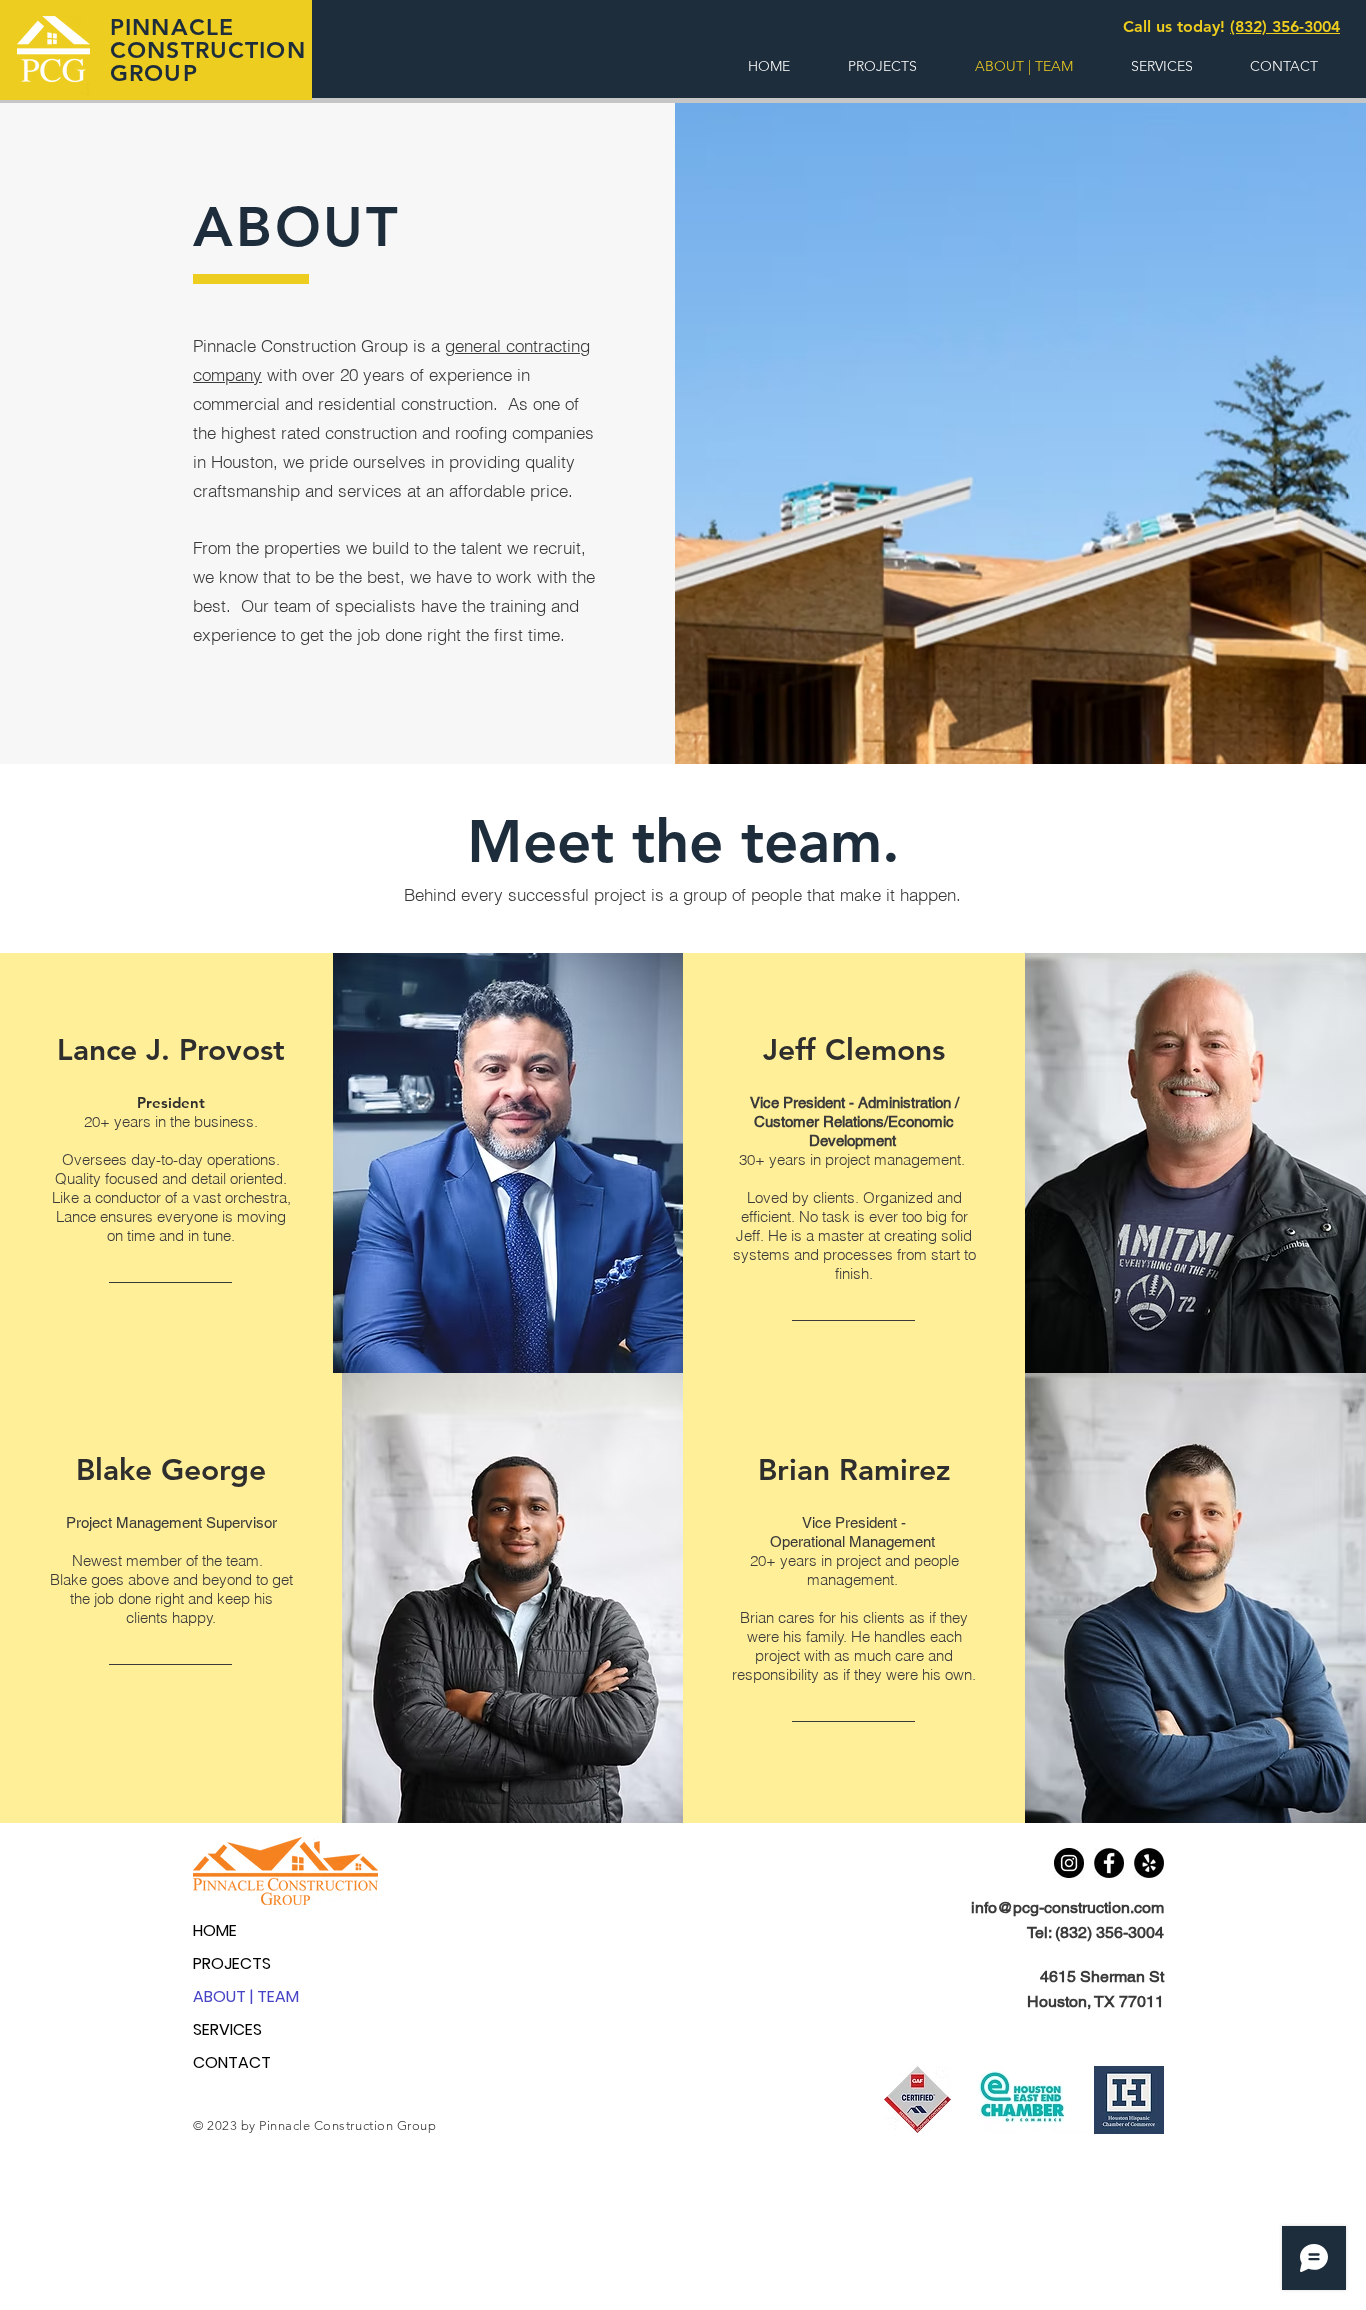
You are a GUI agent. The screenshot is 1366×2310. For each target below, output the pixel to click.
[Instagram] (1069, 1863)
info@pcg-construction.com (1067, 1907)
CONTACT (232, 2062)
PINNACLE (172, 27)
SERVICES (227, 2029)
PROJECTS (232, 1963)
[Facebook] (1109, 1863)
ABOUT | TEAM (246, 1996)
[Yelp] (1149, 1863)
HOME (215, 1930)
